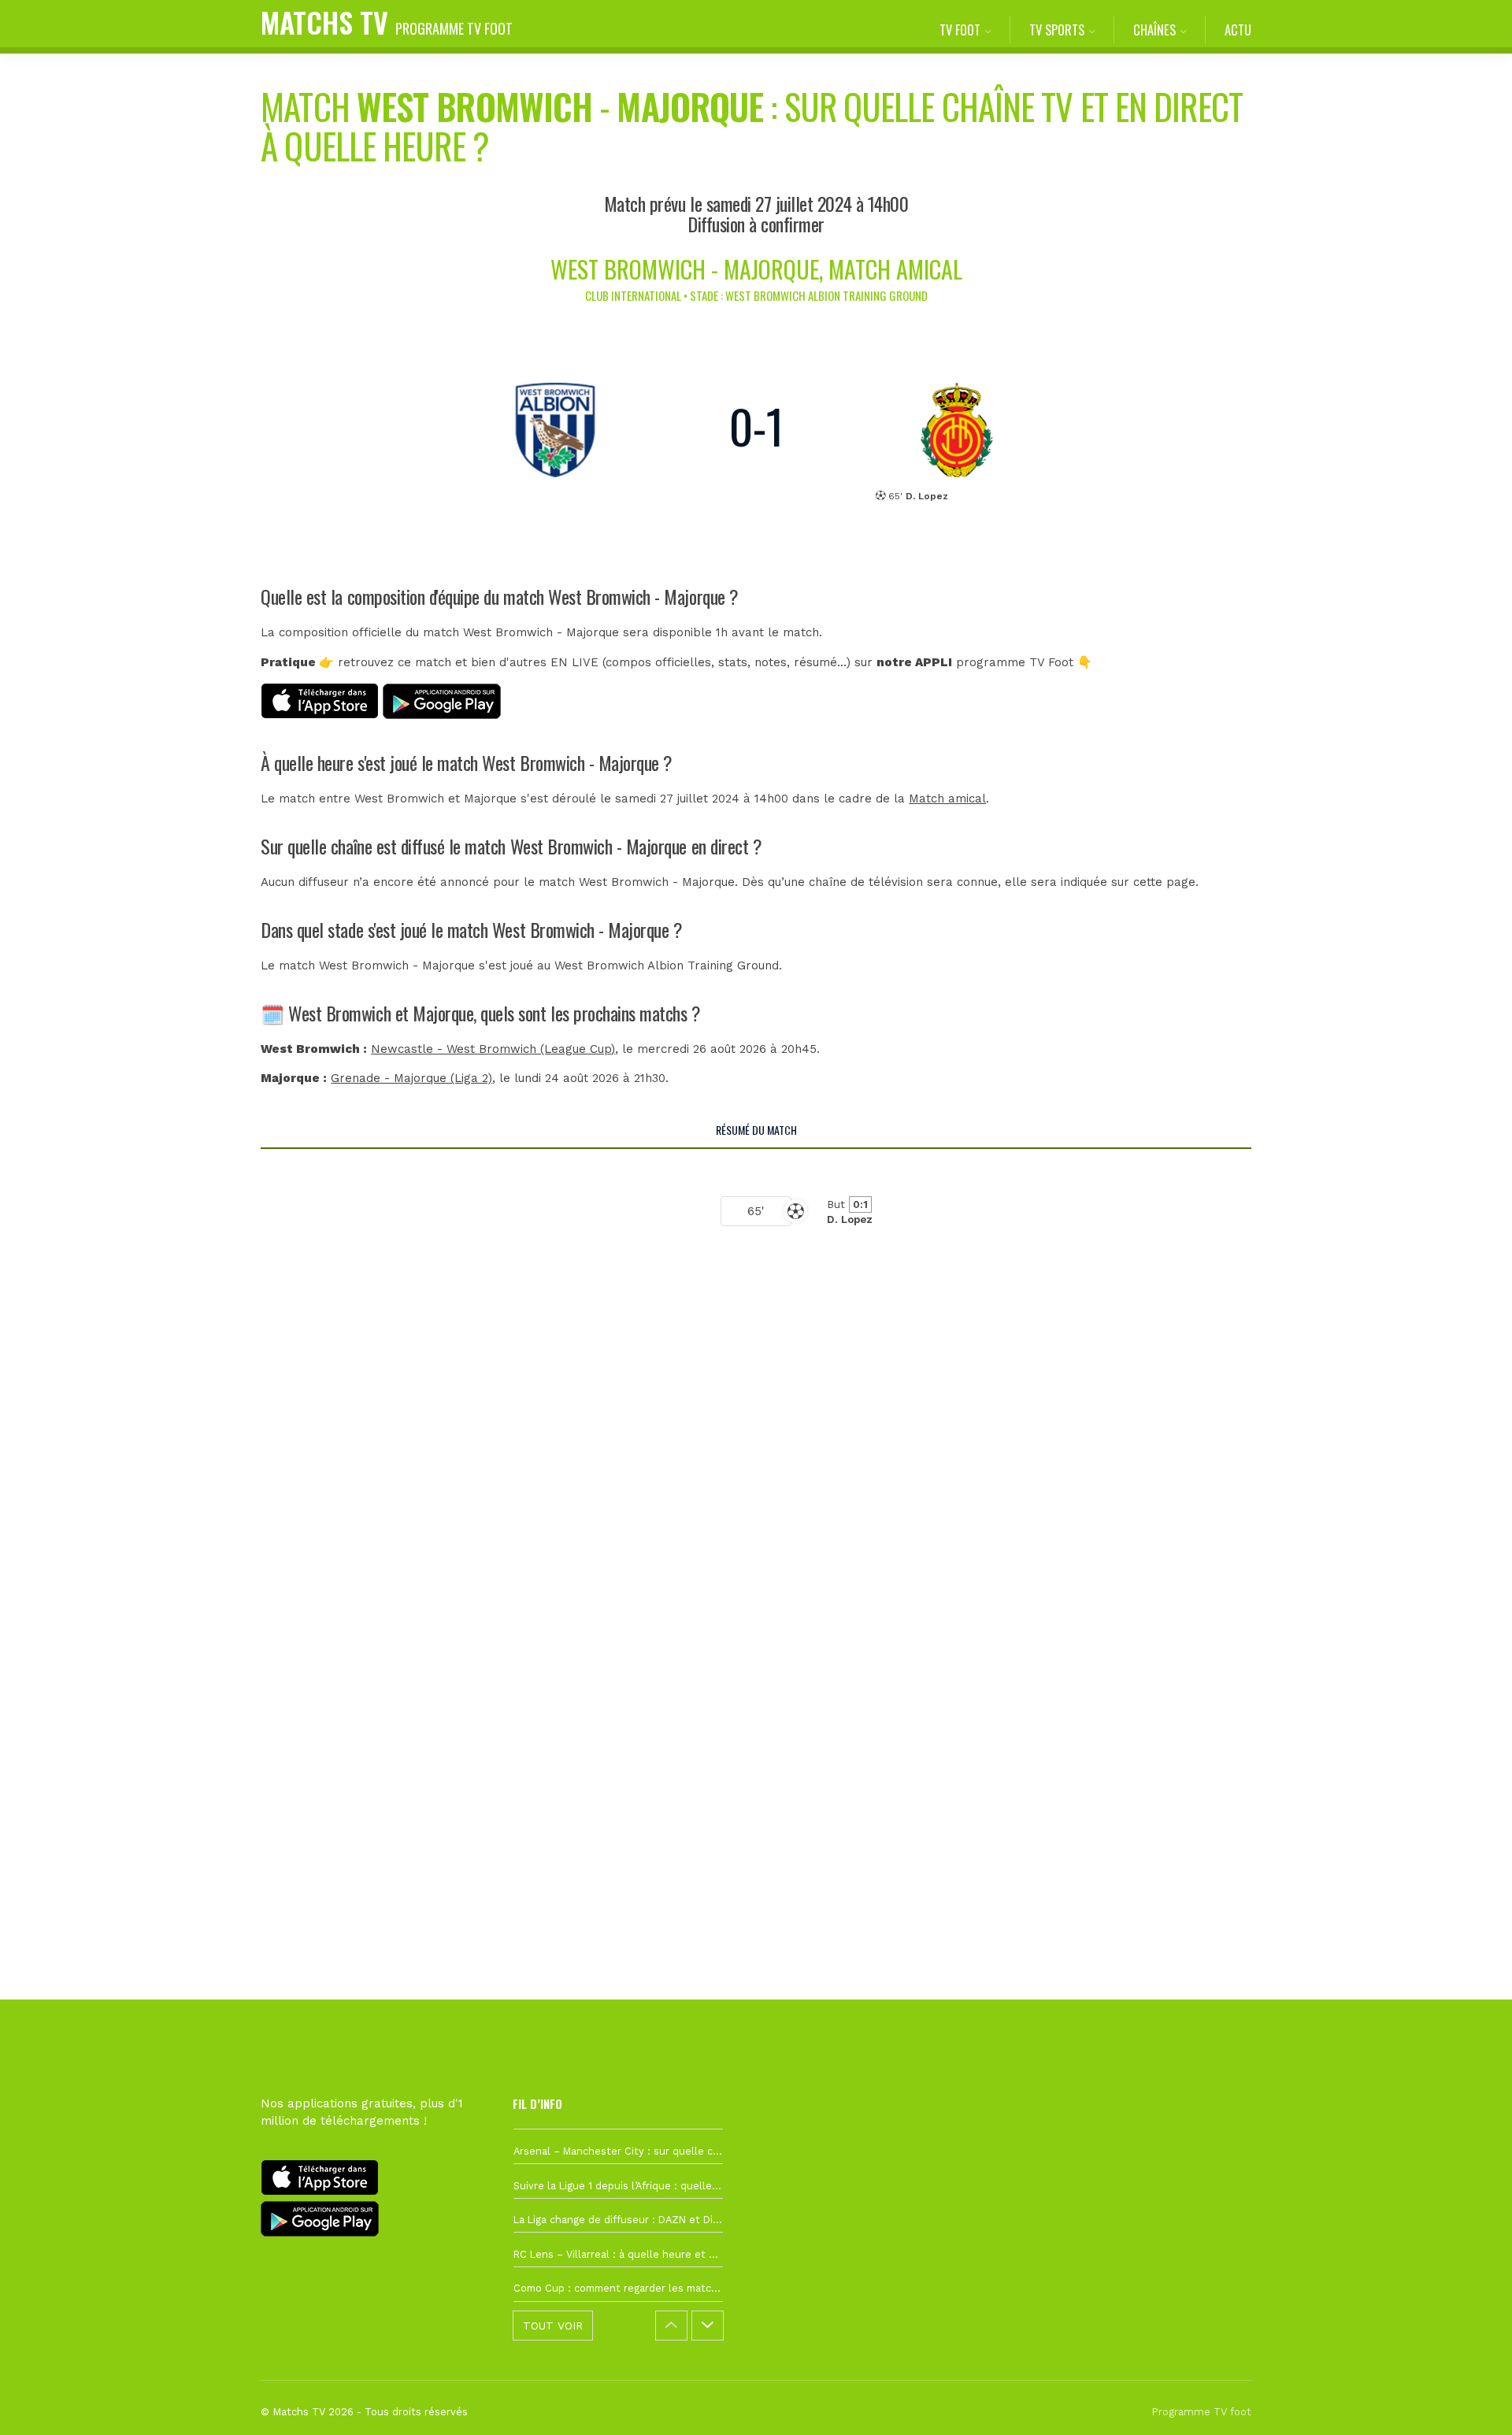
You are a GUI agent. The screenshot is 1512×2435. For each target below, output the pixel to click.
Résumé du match (756, 1130)
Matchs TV (387, 22)
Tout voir (553, 2326)
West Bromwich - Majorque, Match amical (756, 269)
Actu (1238, 30)
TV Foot (960, 30)
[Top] (1469, 2400)
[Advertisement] (756, 1543)
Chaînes (1154, 30)
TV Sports (1057, 30)
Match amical (947, 799)
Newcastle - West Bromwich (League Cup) (493, 1049)
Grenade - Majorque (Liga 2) (411, 1078)
